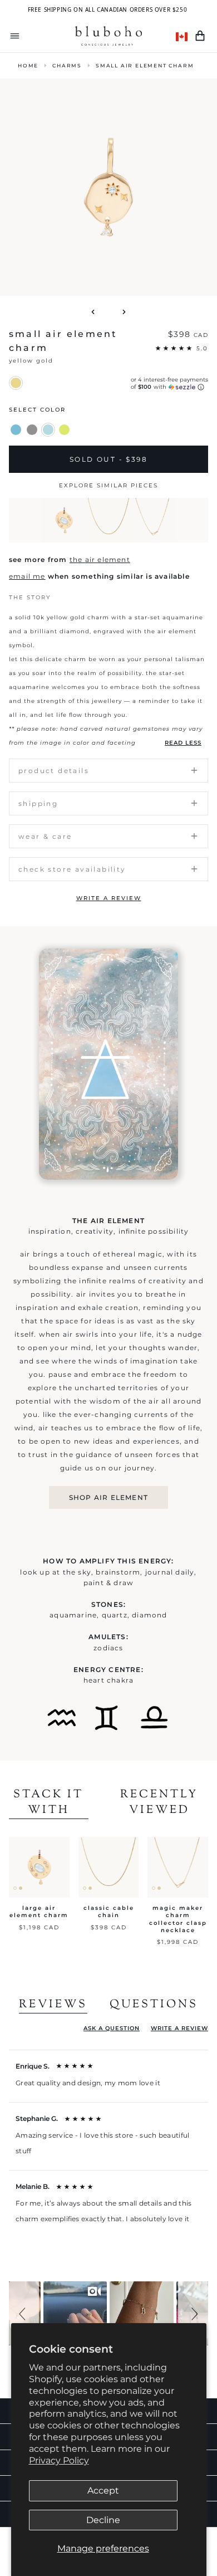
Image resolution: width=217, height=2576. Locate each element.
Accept (103, 2491)
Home (28, 65)
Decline (103, 2520)
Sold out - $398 (108, 459)
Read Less (183, 743)
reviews (53, 2005)
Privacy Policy (59, 2460)
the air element (100, 559)
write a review (109, 898)
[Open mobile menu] (15, 36)
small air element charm (145, 65)
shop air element (108, 1497)
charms (67, 65)
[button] (24, 2313)
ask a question (112, 2028)
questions (154, 2005)
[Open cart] (200, 36)
